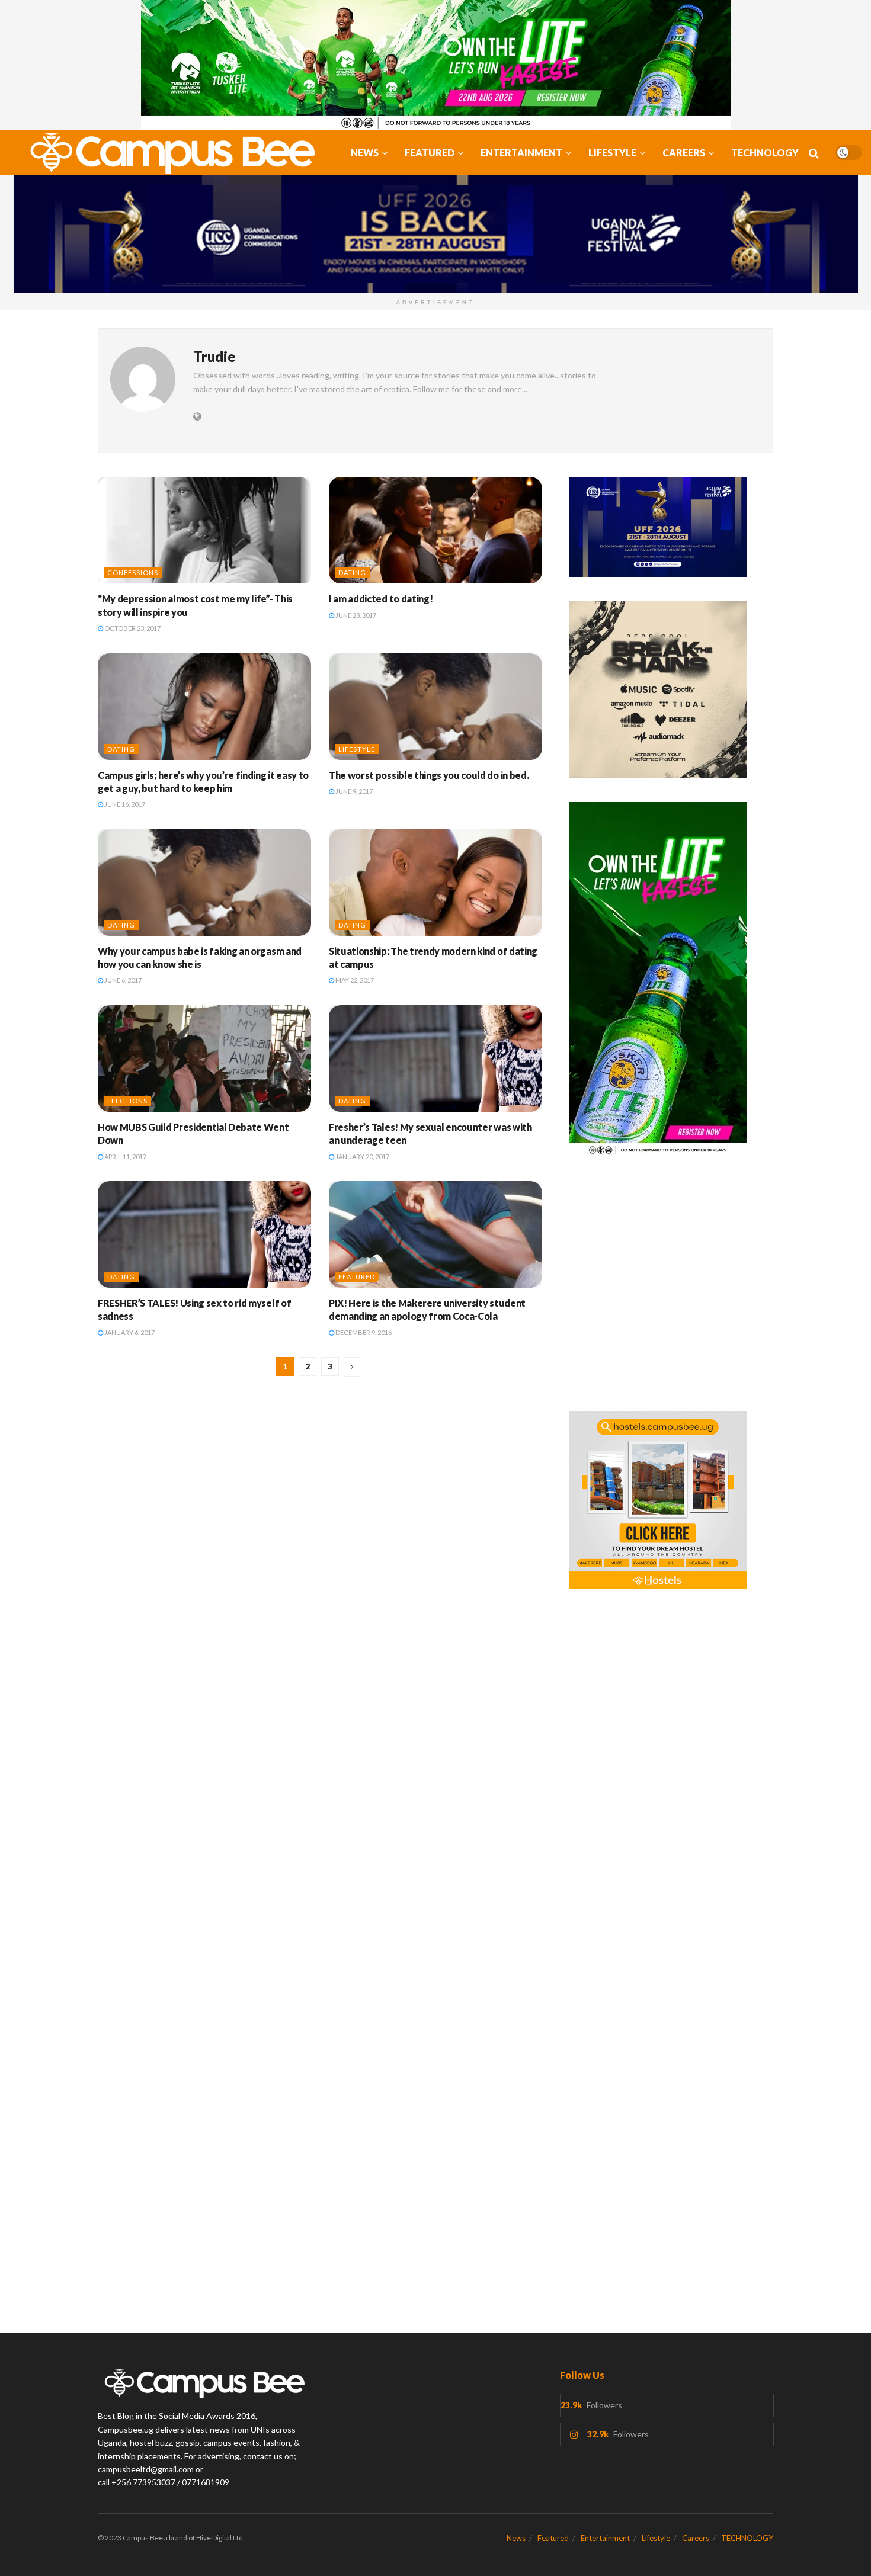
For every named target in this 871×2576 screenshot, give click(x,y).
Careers (684, 153)
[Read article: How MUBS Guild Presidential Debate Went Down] (204, 1058)
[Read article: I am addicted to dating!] (435, 530)
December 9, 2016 (363, 1332)
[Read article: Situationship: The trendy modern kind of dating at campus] (435, 883)
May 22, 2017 (354, 980)
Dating (352, 572)
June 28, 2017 (355, 615)
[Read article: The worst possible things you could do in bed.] (435, 707)
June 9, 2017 (353, 791)
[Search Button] (814, 153)
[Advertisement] (671, 1291)
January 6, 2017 (129, 1332)
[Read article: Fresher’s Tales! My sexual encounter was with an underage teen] (435, 1058)
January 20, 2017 (362, 1157)
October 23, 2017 (132, 628)
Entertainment (521, 153)
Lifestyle (612, 153)
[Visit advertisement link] (435, 65)
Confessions (133, 572)
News (365, 153)
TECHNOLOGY (765, 153)
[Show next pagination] (353, 1367)
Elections (127, 1101)
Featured (430, 153)
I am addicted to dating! (381, 599)
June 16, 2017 (124, 804)
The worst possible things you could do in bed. (429, 775)
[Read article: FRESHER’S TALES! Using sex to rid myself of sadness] (204, 1234)
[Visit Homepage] (166, 153)
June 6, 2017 (122, 980)
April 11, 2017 (125, 1157)
